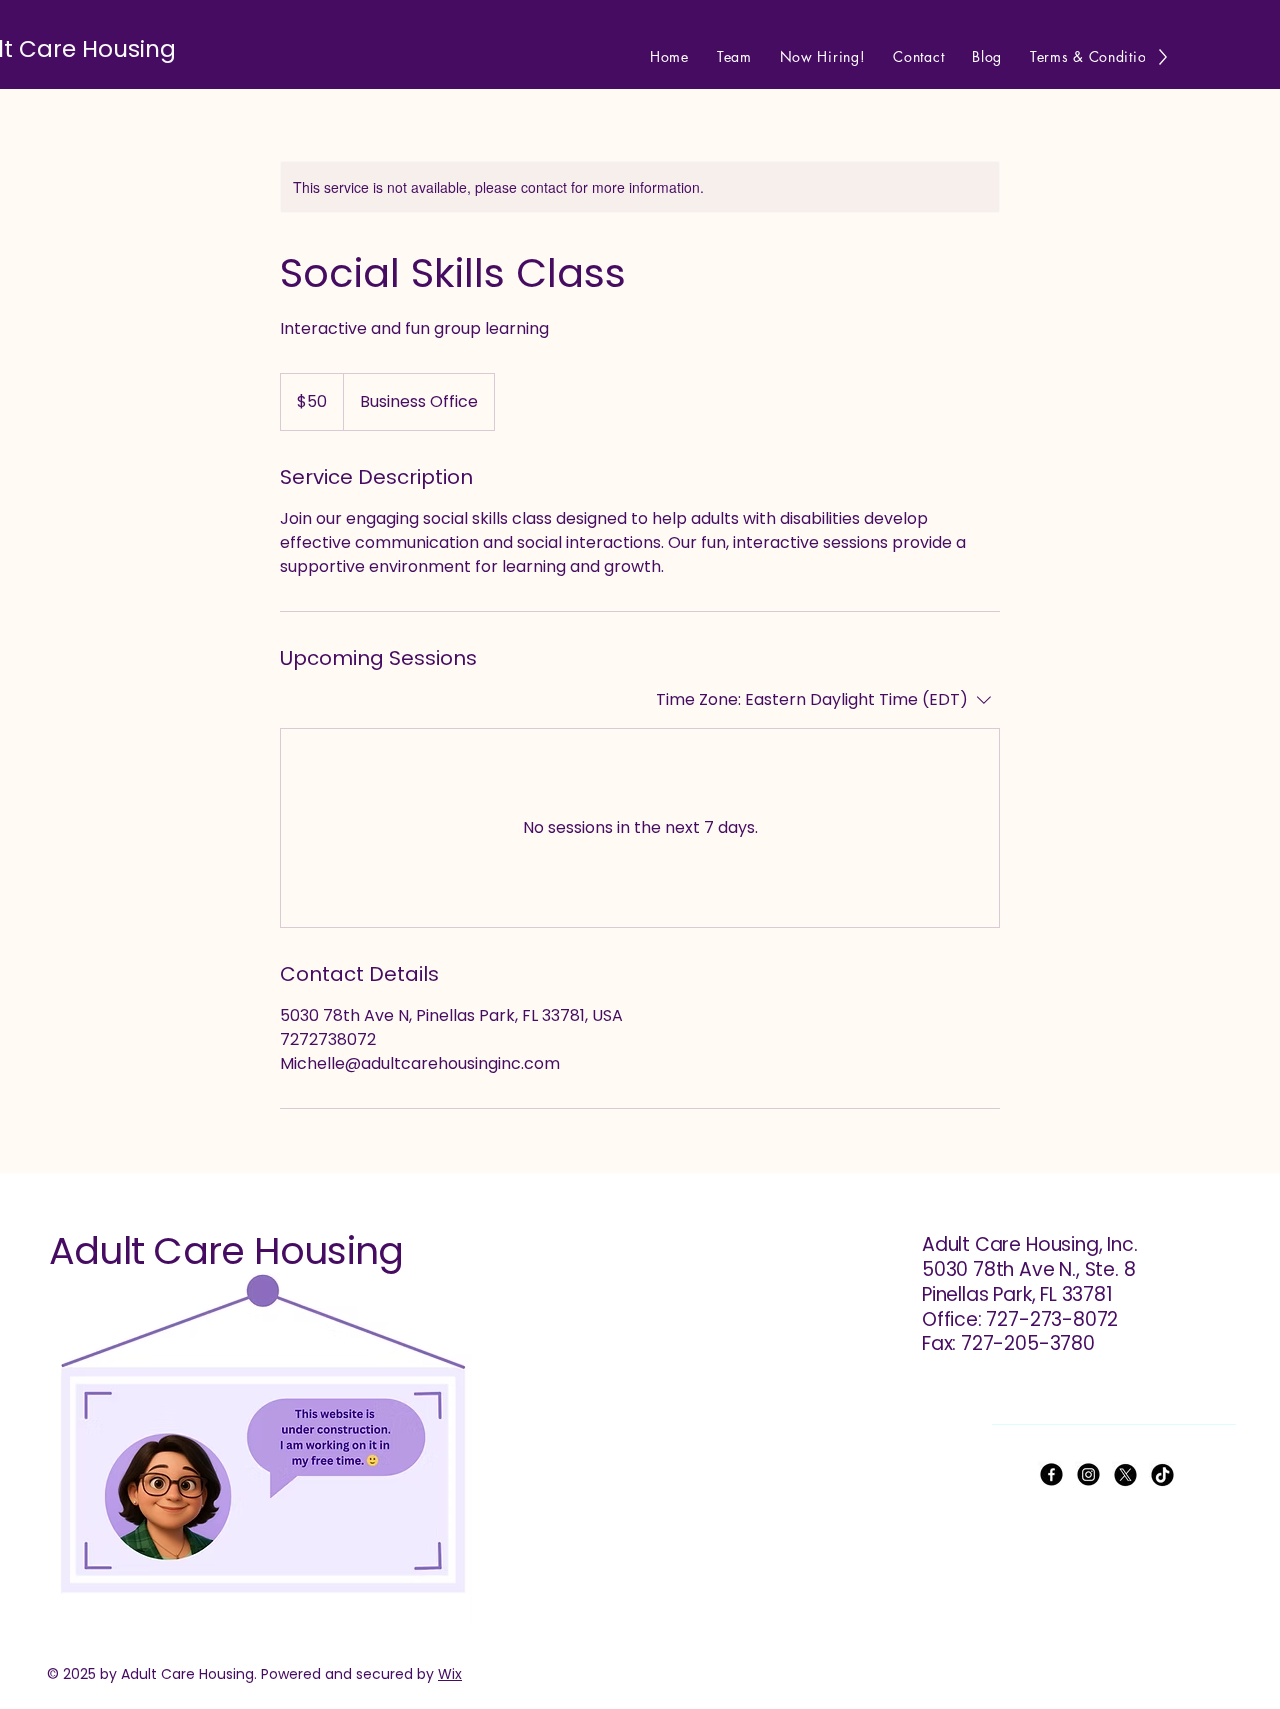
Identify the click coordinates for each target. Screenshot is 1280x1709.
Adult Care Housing (226, 1250)
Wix (450, 1674)
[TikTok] (1162, 1474)
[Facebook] (1051, 1474)
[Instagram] (1088, 1474)
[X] (1125, 1474)
